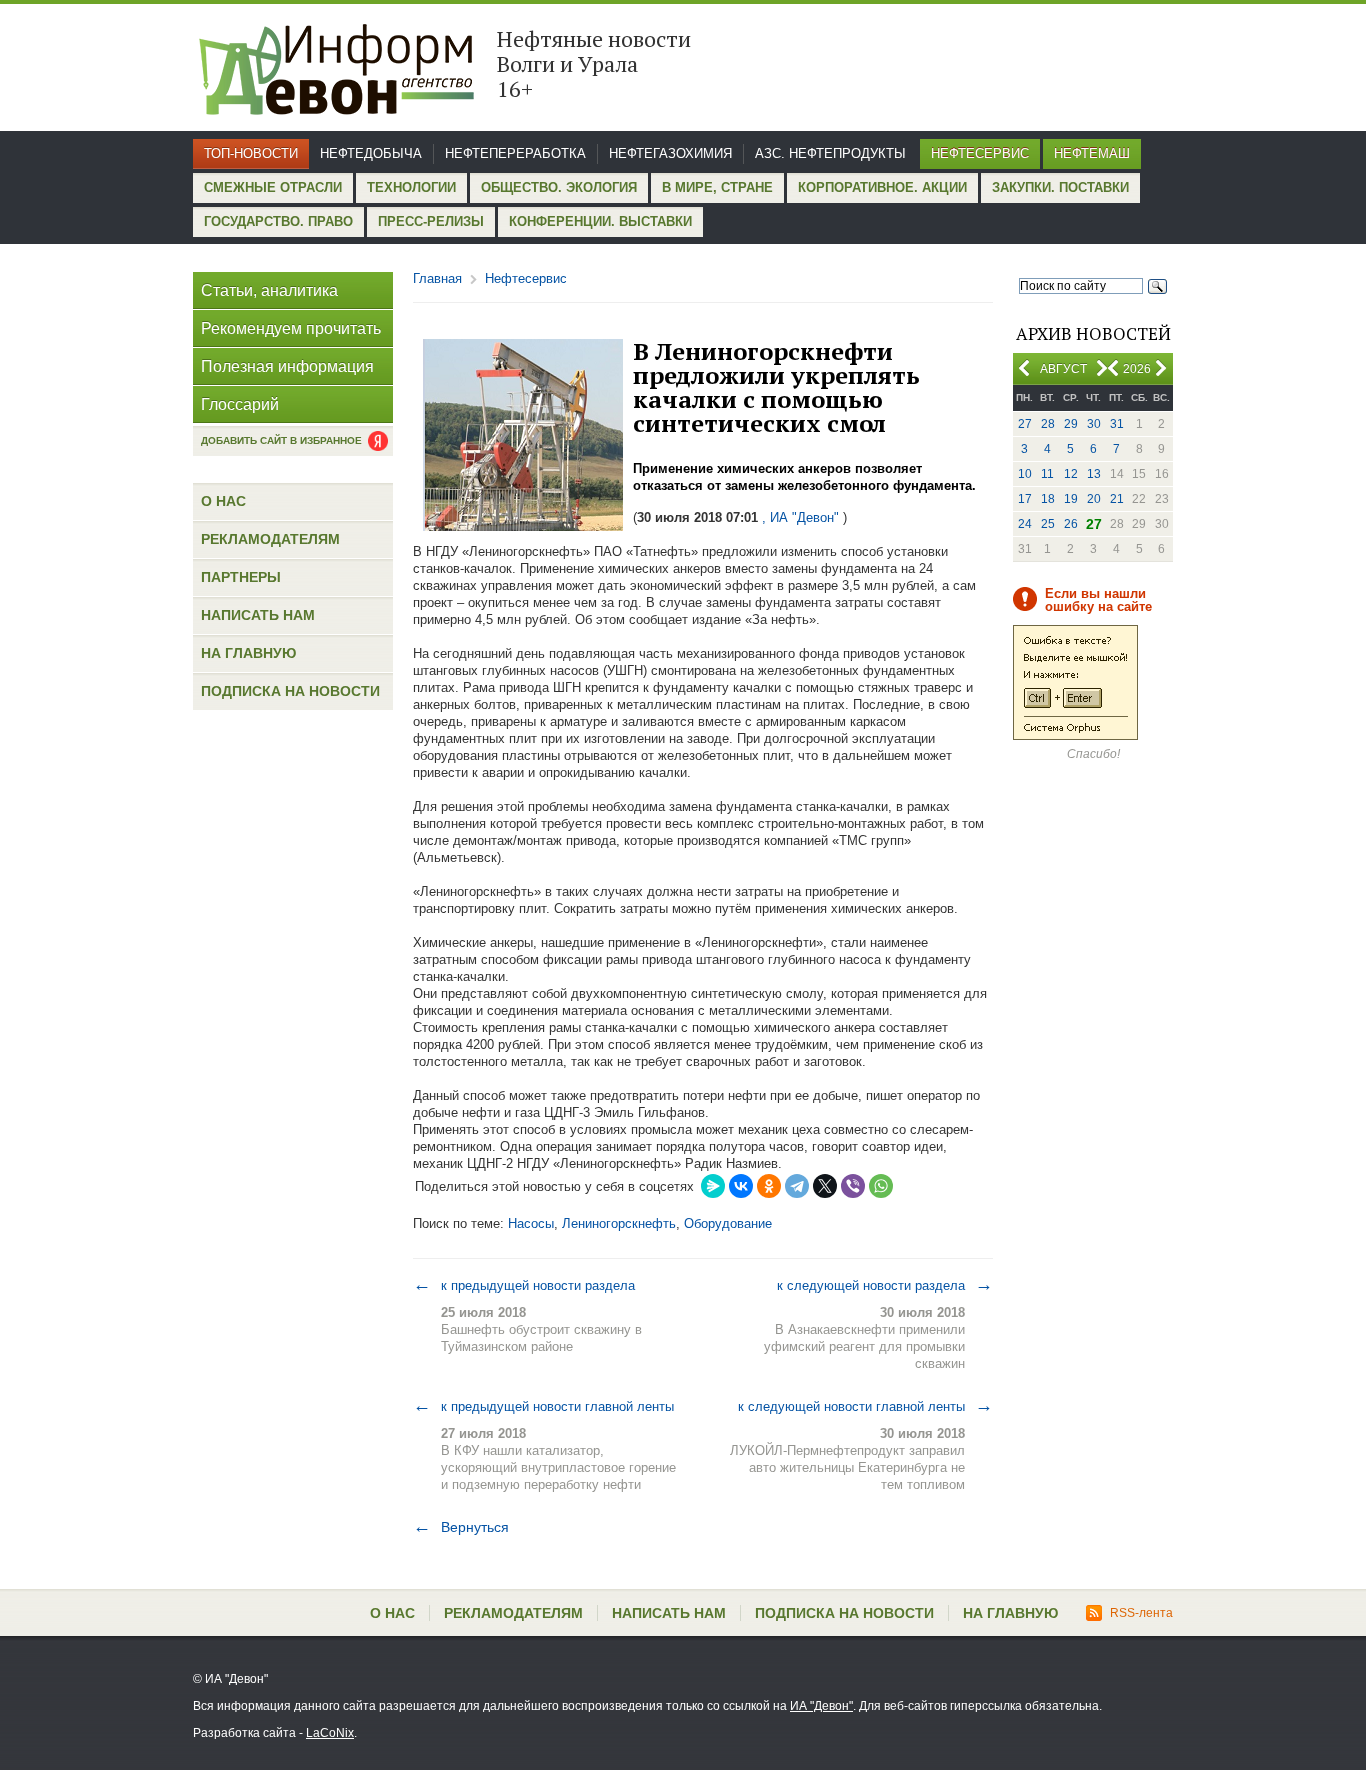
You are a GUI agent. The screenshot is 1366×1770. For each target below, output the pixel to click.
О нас (223, 501)
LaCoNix (330, 1733)
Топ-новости (251, 153)
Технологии (411, 187)
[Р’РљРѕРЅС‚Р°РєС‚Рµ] (741, 1186)
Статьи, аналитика (269, 290)
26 (1071, 524)
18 (1048, 499)
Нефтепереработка (515, 153)
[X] (825, 1186)
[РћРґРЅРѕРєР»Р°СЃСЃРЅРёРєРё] (769, 1186)
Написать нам (258, 615)
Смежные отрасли (273, 187)
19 (1071, 499)
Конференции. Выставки (600, 221)
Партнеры (241, 577)
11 (1047, 474)
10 (1025, 474)
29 (1071, 424)
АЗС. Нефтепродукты (830, 153)
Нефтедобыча (371, 153)
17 (1025, 499)
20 (1094, 499)
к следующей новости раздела (885, 1285)
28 (1048, 424)
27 (1025, 424)
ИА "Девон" (821, 1706)
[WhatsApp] (881, 1186)
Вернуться (461, 1527)
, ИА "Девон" (800, 517)
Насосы (531, 1223)
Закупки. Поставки (1060, 187)
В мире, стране (717, 187)
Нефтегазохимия (670, 153)
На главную (248, 653)
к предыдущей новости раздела (524, 1285)
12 (1071, 474)
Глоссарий (240, 404)
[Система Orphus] (1075, 736)
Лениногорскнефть (619, 1223)
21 (1117, 499)
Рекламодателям (270, 539)
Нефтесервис (980, 153)
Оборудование (728, 1223)
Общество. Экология (559, 187)
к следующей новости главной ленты (865, 1406)
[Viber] (853, 1186)
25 (1048, 524)
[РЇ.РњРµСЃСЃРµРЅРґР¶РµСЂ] (713, 1186)
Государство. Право (278, 221)
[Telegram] (797, 1186)
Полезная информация (287, 366)
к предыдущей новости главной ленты (543, 1406)
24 (1025, 524)
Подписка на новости (290, 691)
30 (1094, 424)
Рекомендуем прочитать (291, 328)
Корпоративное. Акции (882, 187)
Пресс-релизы (431, 221)
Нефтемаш (1092, 153)
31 (1117, 424)
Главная (437, 278)
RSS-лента (1141, 1613)
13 (1094, 474)
